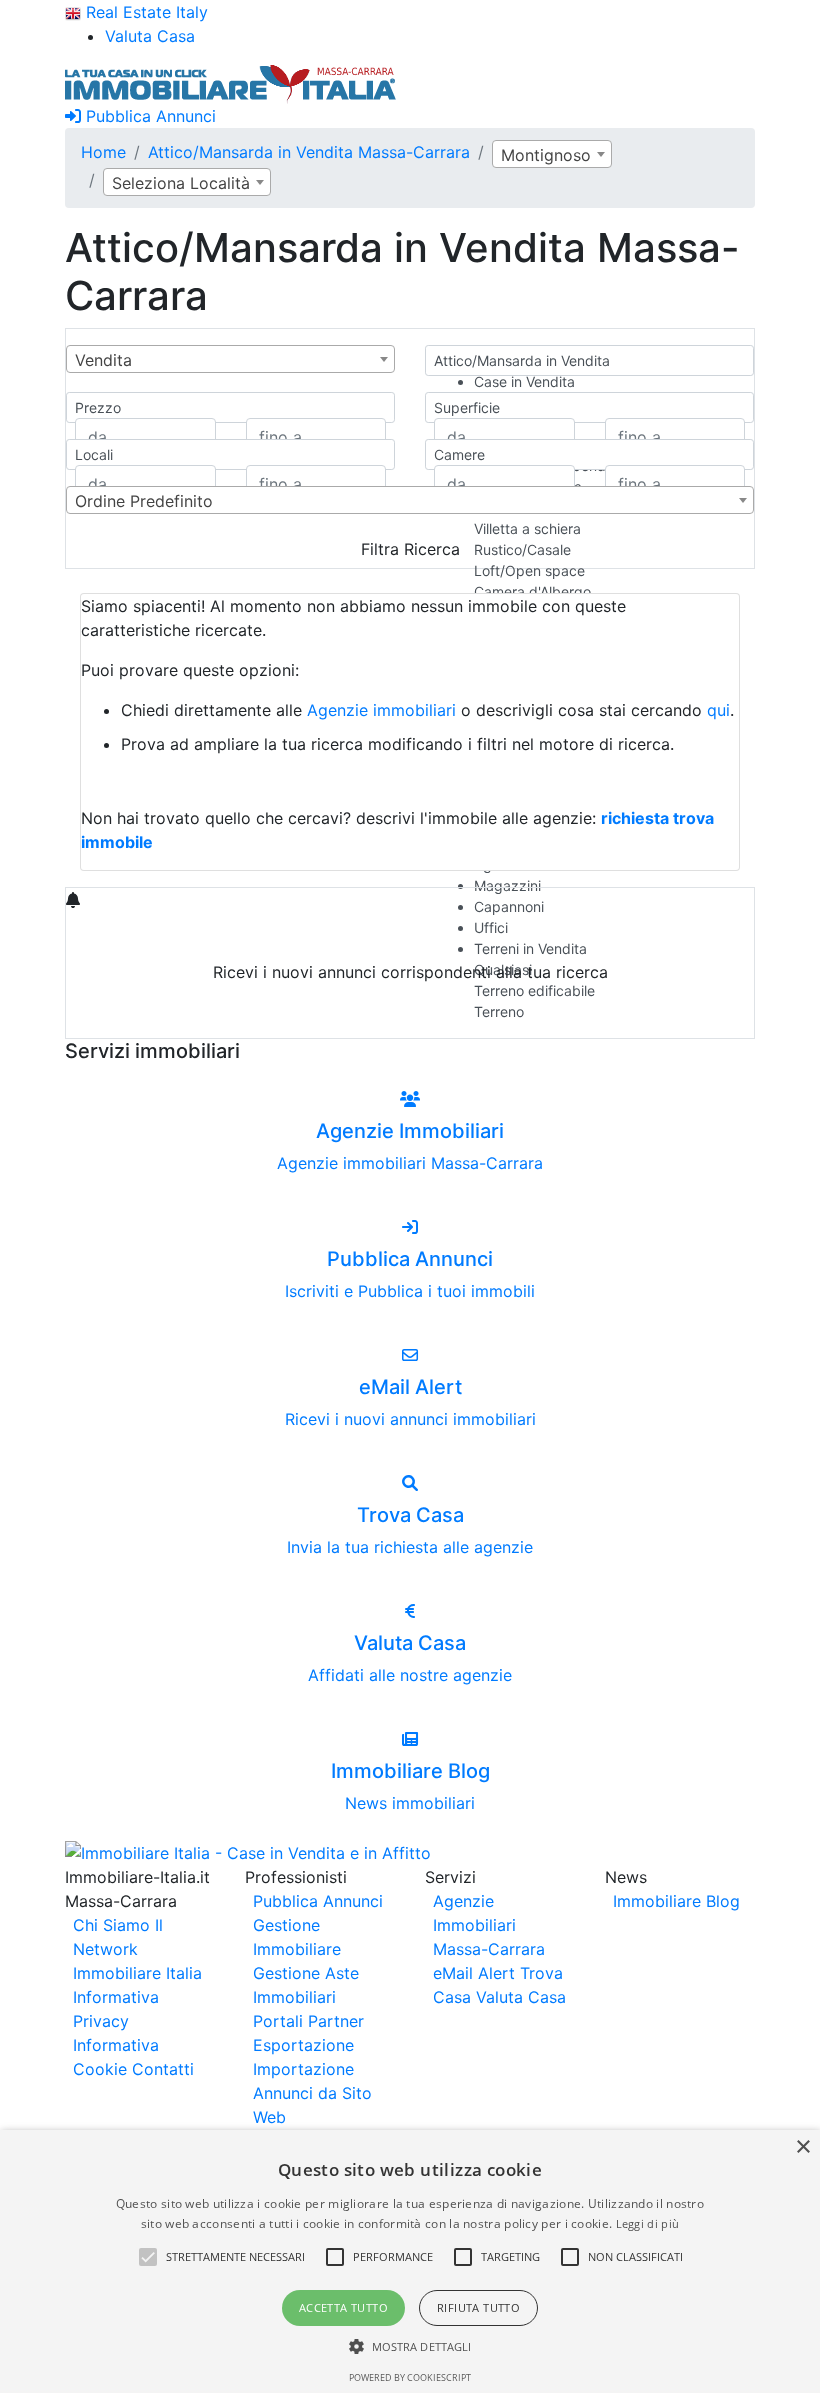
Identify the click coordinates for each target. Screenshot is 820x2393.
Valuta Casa (521, 1997)
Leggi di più (648, 2223)
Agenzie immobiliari (381, 710)
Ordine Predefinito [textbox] (144, 501)
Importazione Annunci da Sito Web (312, 2093)
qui (718, 710)
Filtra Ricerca (410, 549)
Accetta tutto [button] (343, 2307)
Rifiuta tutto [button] (478, 2307)
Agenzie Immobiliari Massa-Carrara (489, 1925)
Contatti (163, 2069)
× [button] (802, 2147)
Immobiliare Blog (676, 1901)
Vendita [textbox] (103, 360)
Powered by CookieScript (410, 2377)
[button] (148, 2257)
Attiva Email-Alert (410, 1019)
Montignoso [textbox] (546, 155)
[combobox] (552, 154)
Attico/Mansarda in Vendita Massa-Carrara (309, 152)
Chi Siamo (111, 1925)
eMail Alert (474, 1973)
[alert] (410, 2261)
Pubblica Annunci (148, 116)
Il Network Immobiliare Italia (137, 1949)
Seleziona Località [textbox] (181, 183)
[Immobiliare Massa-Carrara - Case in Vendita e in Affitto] (231, 82)
